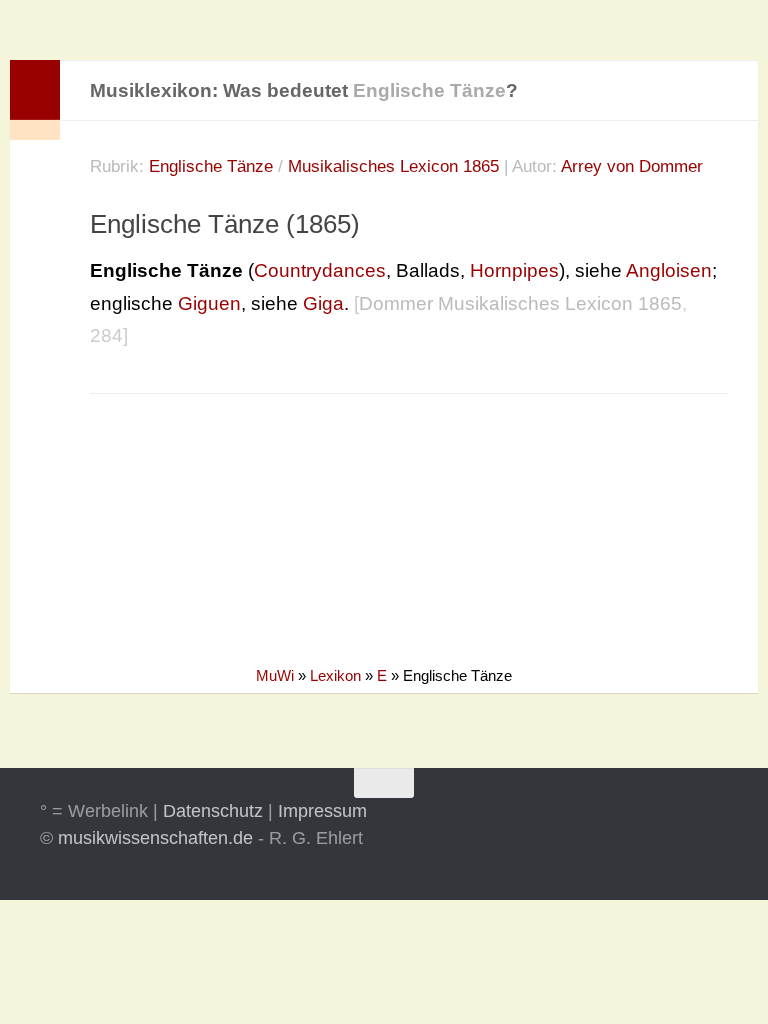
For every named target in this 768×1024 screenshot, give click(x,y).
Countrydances (320, 270)
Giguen (209, 303)
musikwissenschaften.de (155, 838)
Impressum (322, 811)
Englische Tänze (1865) (225, 224)
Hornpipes (514, 270)
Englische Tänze (211, 166)
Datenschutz (213, 811)
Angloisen (669, 270)
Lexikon (335, 675)
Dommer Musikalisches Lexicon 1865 (520, 303)
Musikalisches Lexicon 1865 (393, 166)
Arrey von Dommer (632, 166)
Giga (323, 303)
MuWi (275, 675)
